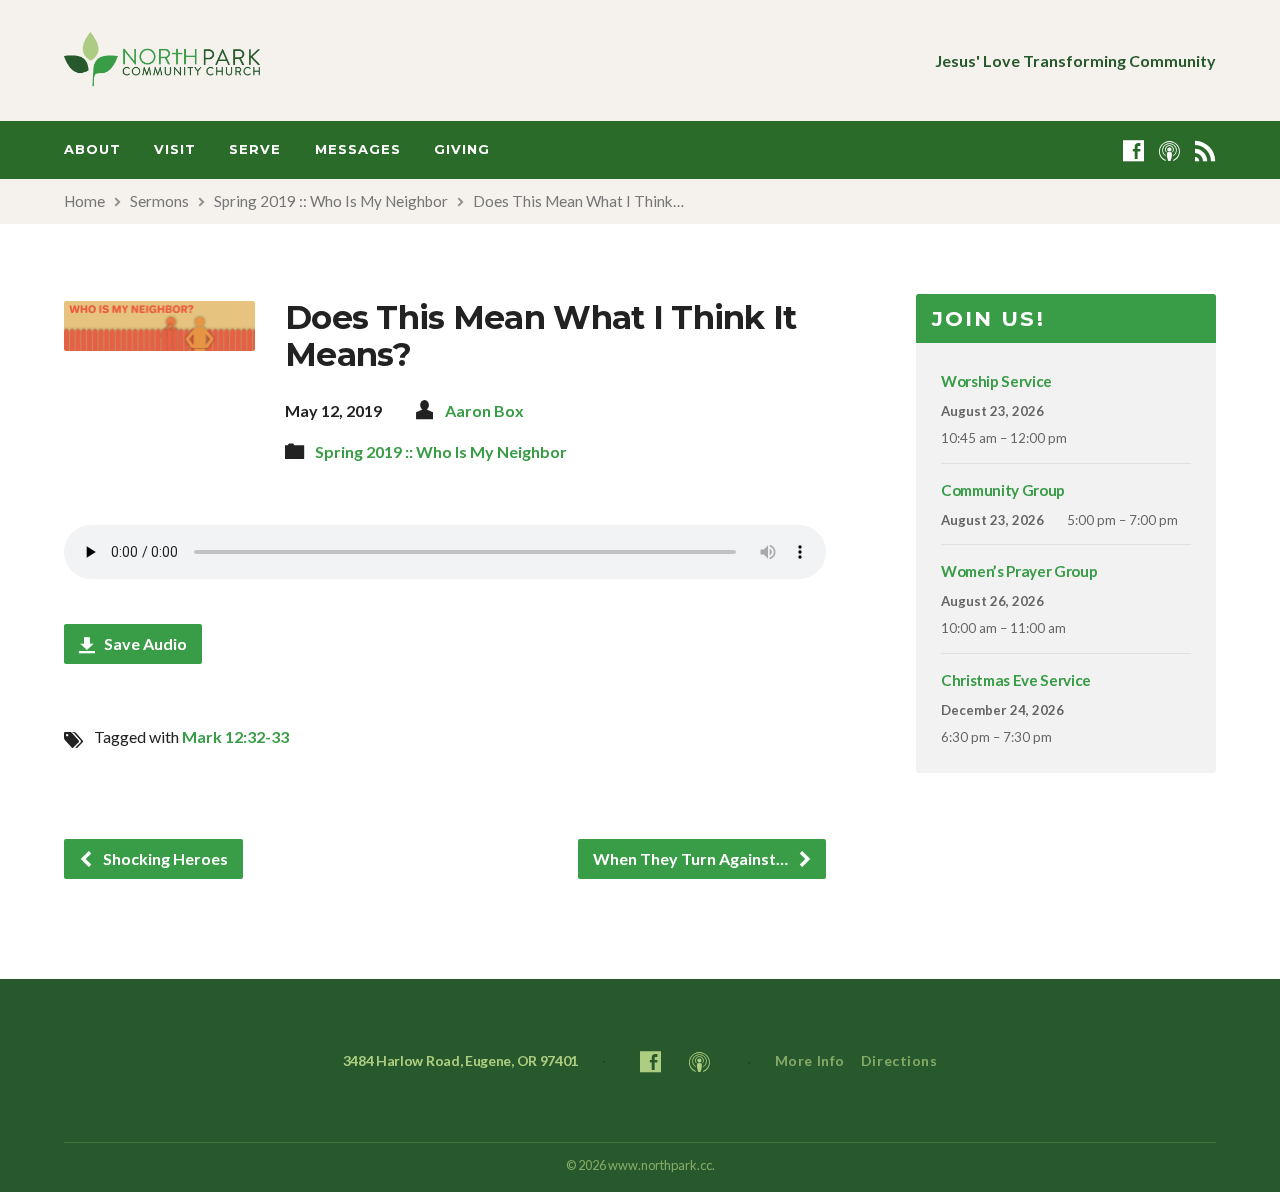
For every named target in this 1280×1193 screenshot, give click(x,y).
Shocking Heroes (164, 858)
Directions (899, 1060)
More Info (810, 1060)
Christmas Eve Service (1016, 680)
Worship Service (996, 381)
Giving (462, 149)
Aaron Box (484, 410)
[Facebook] (1133, 150)
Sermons (159, 201)
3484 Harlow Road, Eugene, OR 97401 (461, 1060)
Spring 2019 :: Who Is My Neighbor (331, 201)
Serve (255, 149)
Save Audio (144, 643)
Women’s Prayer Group (1019, 571)
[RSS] (1205, 150)
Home (84, 201)
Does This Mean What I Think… (578, 201)
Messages (358, 149)
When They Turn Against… (692, 858)
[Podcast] (1169, 150)
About (92, 149)
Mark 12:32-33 (235, 736)
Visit (175, 149)
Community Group (1003, 490)
